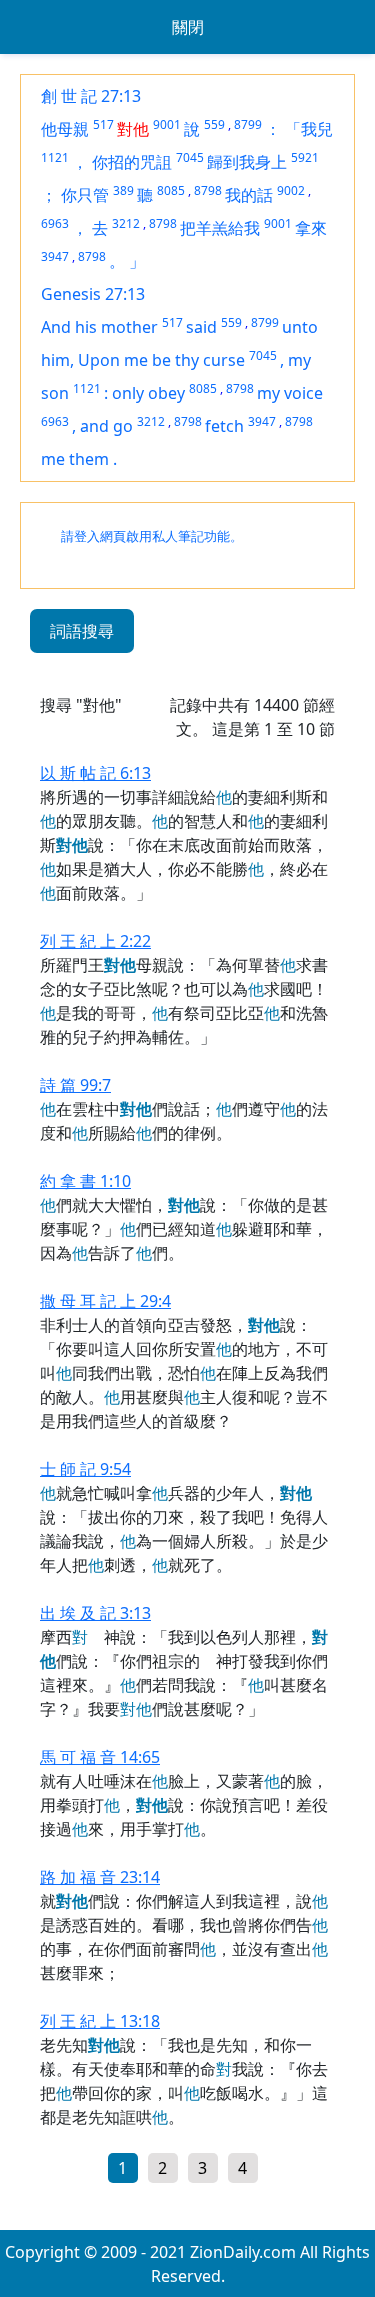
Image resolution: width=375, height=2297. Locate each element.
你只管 (85, 195)
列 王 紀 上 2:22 (95, 941)
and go (106, 426)
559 (214, 124)
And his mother (99, 327)
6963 (55, 223)
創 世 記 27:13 (91, 96)
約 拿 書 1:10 (85, 1181)
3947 (55, 256)
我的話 (249, 195)
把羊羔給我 (220, 228)
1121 (55, 157)
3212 (126, 223)
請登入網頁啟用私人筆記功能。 (152, 536)
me (55, 459)
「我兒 (309, 129)
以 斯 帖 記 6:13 (95, 773)
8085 (171, 190)
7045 (190, 157)
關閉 (188, 27)
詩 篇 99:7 (75, 1085)
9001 (167, 124)
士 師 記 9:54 (85, 1469)
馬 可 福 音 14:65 (100, 1757)
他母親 (65, 129)
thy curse (210, 360)
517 (103, 124)
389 (123, 190)
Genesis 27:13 (93, 294)
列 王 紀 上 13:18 (100, 2021)
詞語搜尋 (82, 631)
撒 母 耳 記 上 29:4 (105, 1301)
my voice (290, 393)
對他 (133, 129)
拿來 (311, 228)
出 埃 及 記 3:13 (95, 1613)
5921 (305, 157)
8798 (208, 190)
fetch (224, 426)
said (201, 327)
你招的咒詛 (132, 162)
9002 (291, 190)
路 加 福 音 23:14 (100, 1877)
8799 (248, 124)
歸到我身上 (247, 162)
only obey (148, 393)
